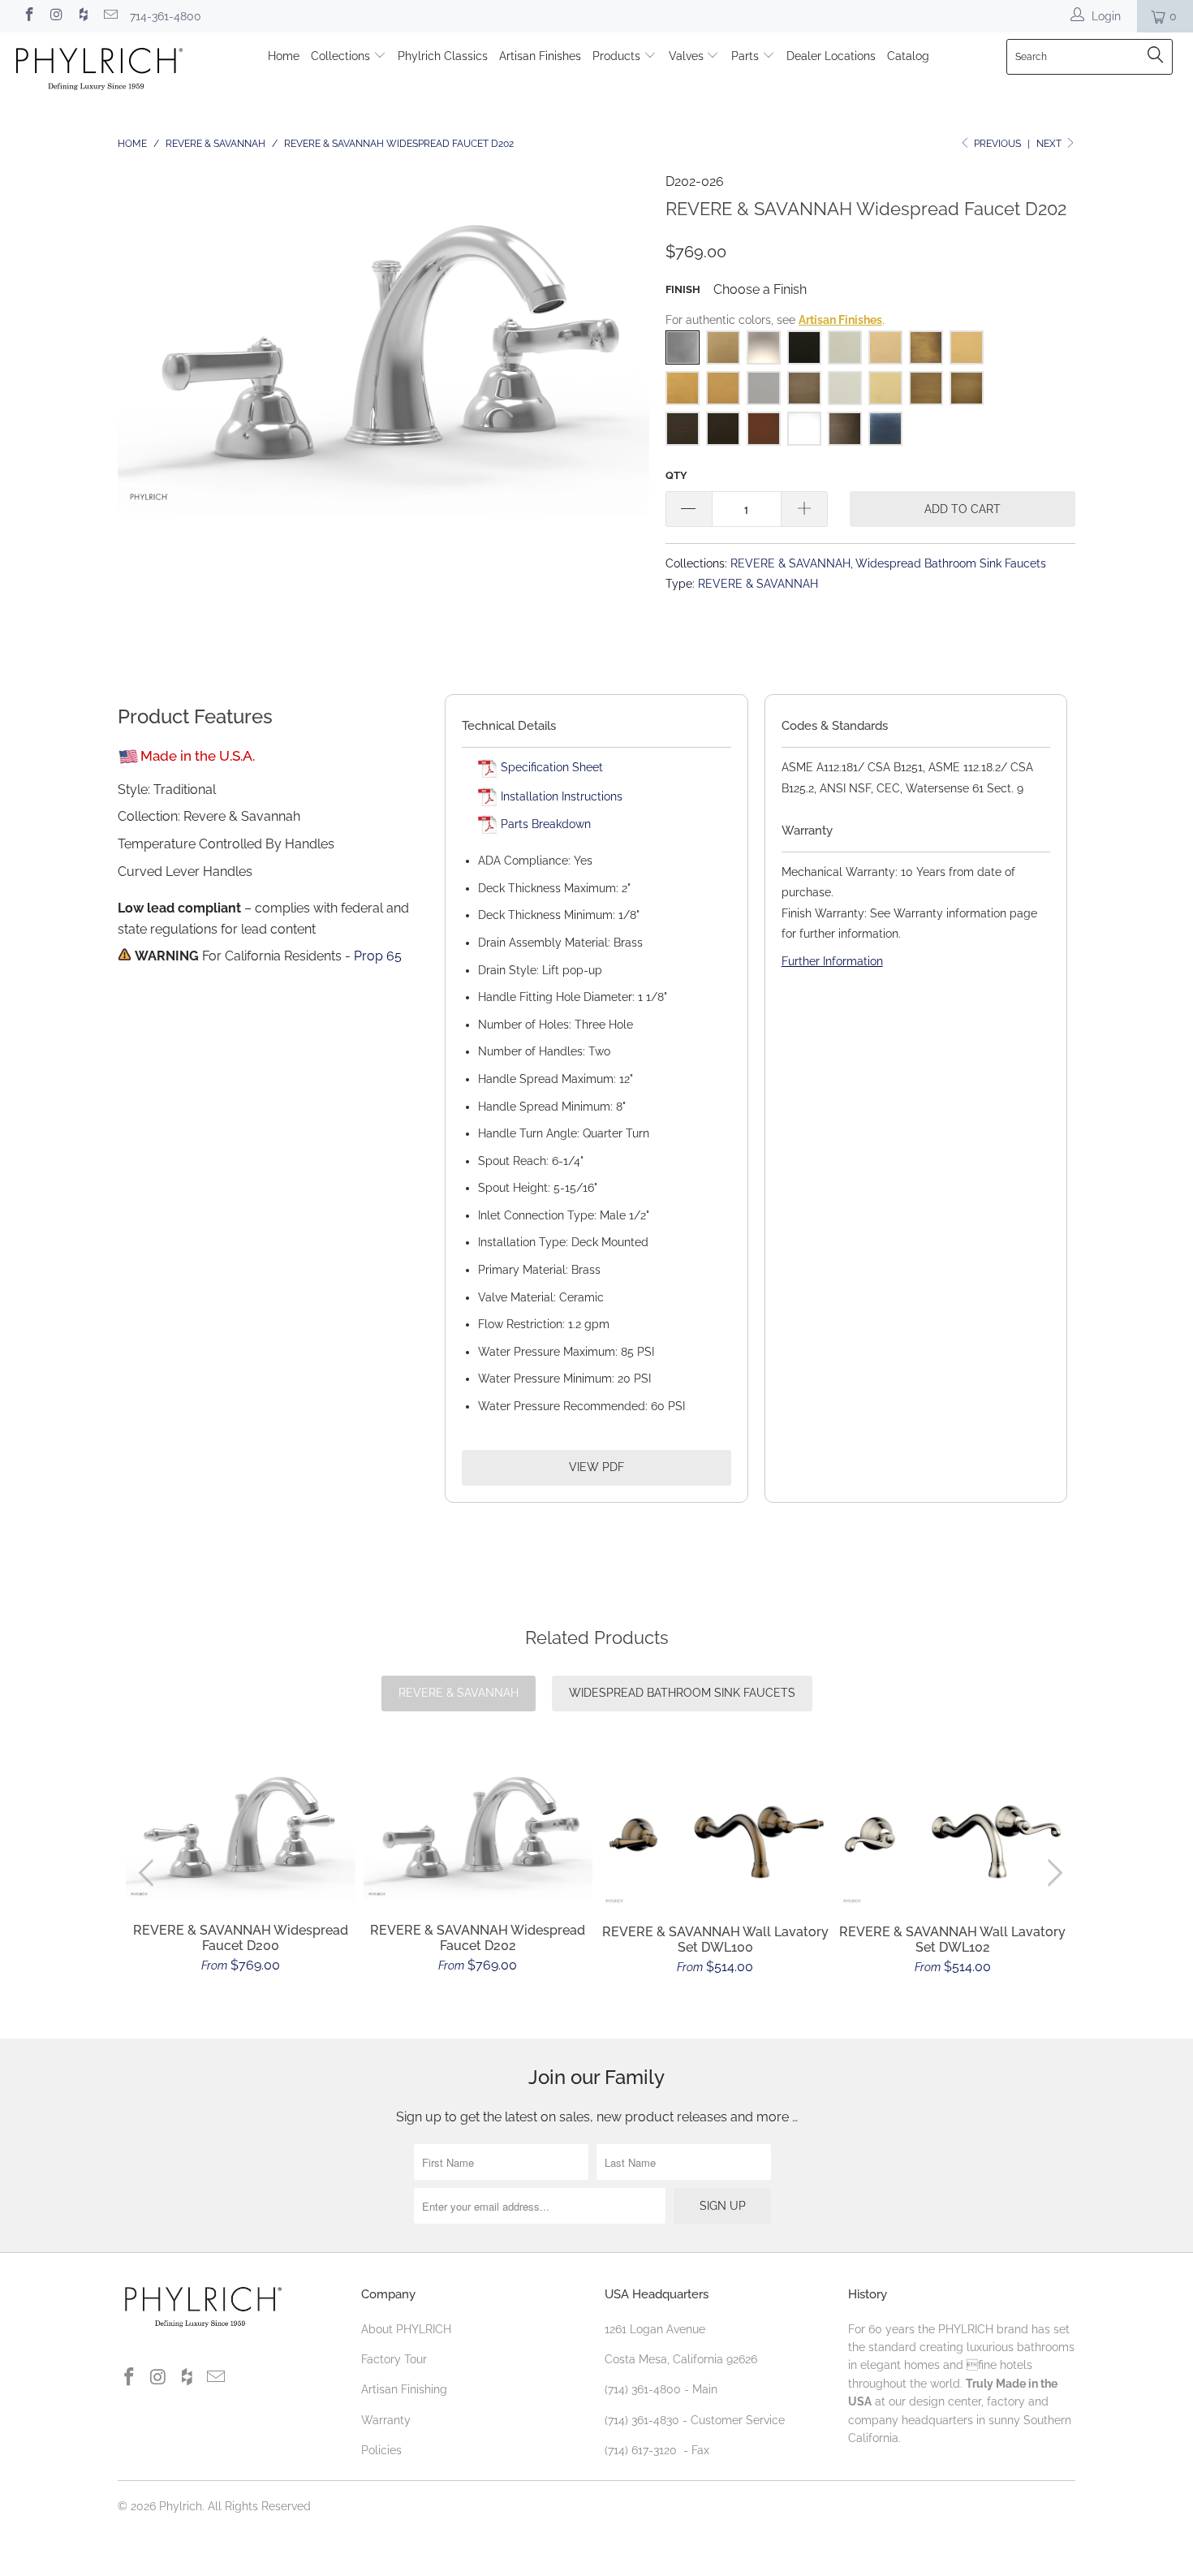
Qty (676, 475)
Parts (747, 56)
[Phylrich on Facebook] (28, 16)
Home (284, 56)
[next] (1052, 1873)
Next (1050, 144)
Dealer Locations (831, 56)
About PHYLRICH (406, 2329)
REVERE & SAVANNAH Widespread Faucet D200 (241, 1827)
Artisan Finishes (540, 56)
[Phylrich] (103, 71)
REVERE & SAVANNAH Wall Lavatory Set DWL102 (953, 1830)
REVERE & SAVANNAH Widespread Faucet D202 (478, 1827)
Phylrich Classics (443, 56)
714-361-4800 (166, 16)
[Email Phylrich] (110, 16)
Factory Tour (394, 2359)
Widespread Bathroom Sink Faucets (951, 563)
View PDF (596, 1467)
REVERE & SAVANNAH (790, 563)
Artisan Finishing (404, 2389)
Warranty (386, 2420)
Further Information (832, 961)
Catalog (908, 56)
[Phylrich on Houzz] (83, 16)
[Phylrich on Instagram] (56, 16)
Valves (688, 56)
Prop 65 (378, 956)
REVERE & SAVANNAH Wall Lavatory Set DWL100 (715, 1830)
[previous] (150, 1873)
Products (618, 56)
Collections (342, 56)
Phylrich (181, 2506)
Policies (381, 2450)
